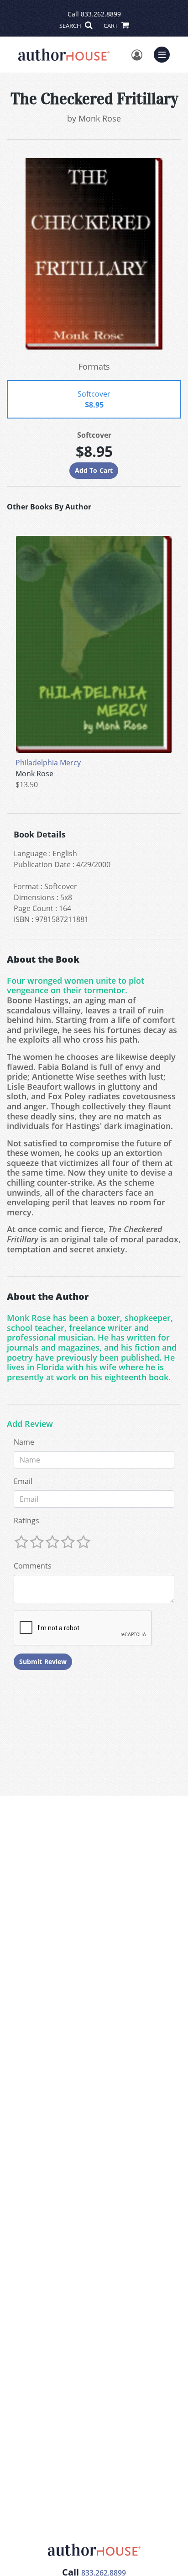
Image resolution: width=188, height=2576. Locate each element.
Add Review (30, 1424)
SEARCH (71, 26)
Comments (33, 1566)
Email (23, 1481)
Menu (165, 53)
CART (111, 26)
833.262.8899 (101, 14)
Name (24, 1442)
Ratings (26, 1521)
